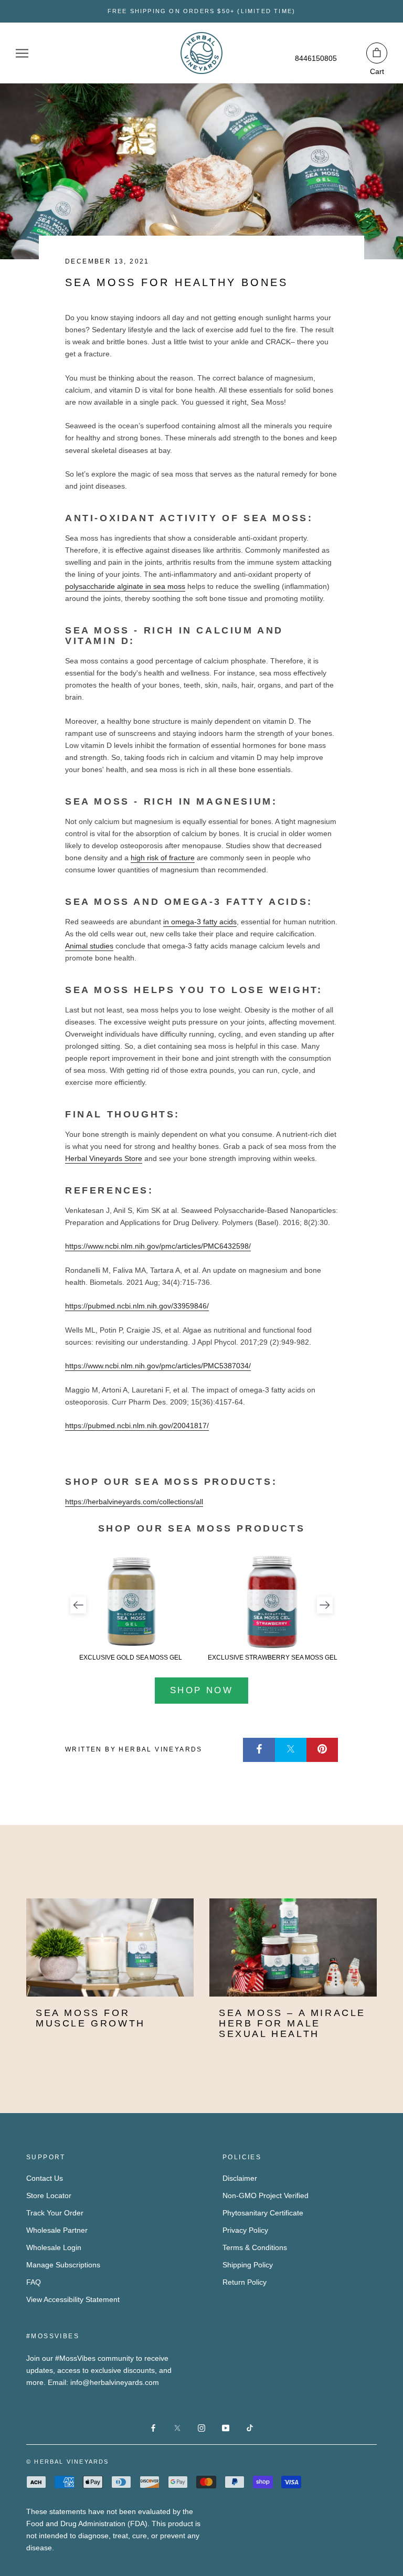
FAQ (34, 2282)
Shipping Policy (248, 2265)
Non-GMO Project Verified (266, 2195)
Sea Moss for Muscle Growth (91, 2018)
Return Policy (245, 2282)
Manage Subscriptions (63, 2265)
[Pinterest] (322, 1750)
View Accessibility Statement (73, 2299)
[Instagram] (201, 2428)
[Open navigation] (22, 53)
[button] (78, 1605)
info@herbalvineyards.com (115, 2382)
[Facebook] (259, 1750)
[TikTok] (250, 2428)
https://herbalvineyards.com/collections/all (134, 1502)
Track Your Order (55, 2213)
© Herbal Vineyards (68, 2462)
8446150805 (316, 58)
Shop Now (201, 1690)
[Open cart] (377, 53)
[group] (131, 1608)
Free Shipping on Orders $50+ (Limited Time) (202, 11)
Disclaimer (240, 2178)
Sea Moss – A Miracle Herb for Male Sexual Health (292, 2023)
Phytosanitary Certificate (263, 2213)
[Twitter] (291, 1750)
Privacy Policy (245, 2230)
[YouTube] (226, 2428)
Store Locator (49, 2195)
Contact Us (45, 2178)
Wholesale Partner (57, 2230)
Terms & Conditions (255, 2247)
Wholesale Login (54, 2247)
